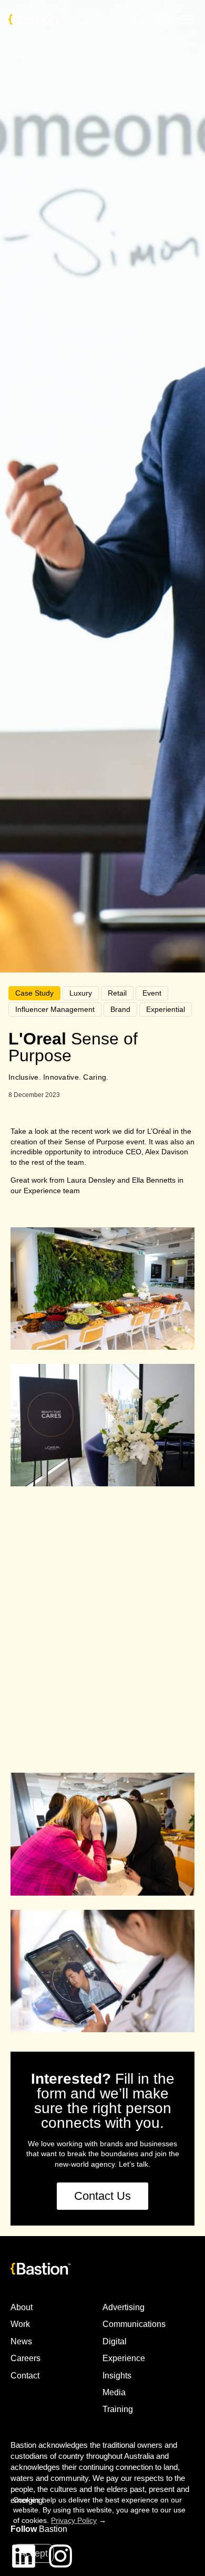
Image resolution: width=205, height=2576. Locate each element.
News (21, 2341)
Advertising (124, 2307)
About (22, 2307)
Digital (115, 2341)
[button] (102, 1717)
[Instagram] (60, 2556)
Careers (25, 2358)
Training (118, 2409)
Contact (25, 2376)
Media (114, 2392)
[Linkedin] (24, 2556)
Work (20, 2324)
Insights (117, 2376)
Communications (134, 2324)
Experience (124, 2358)
